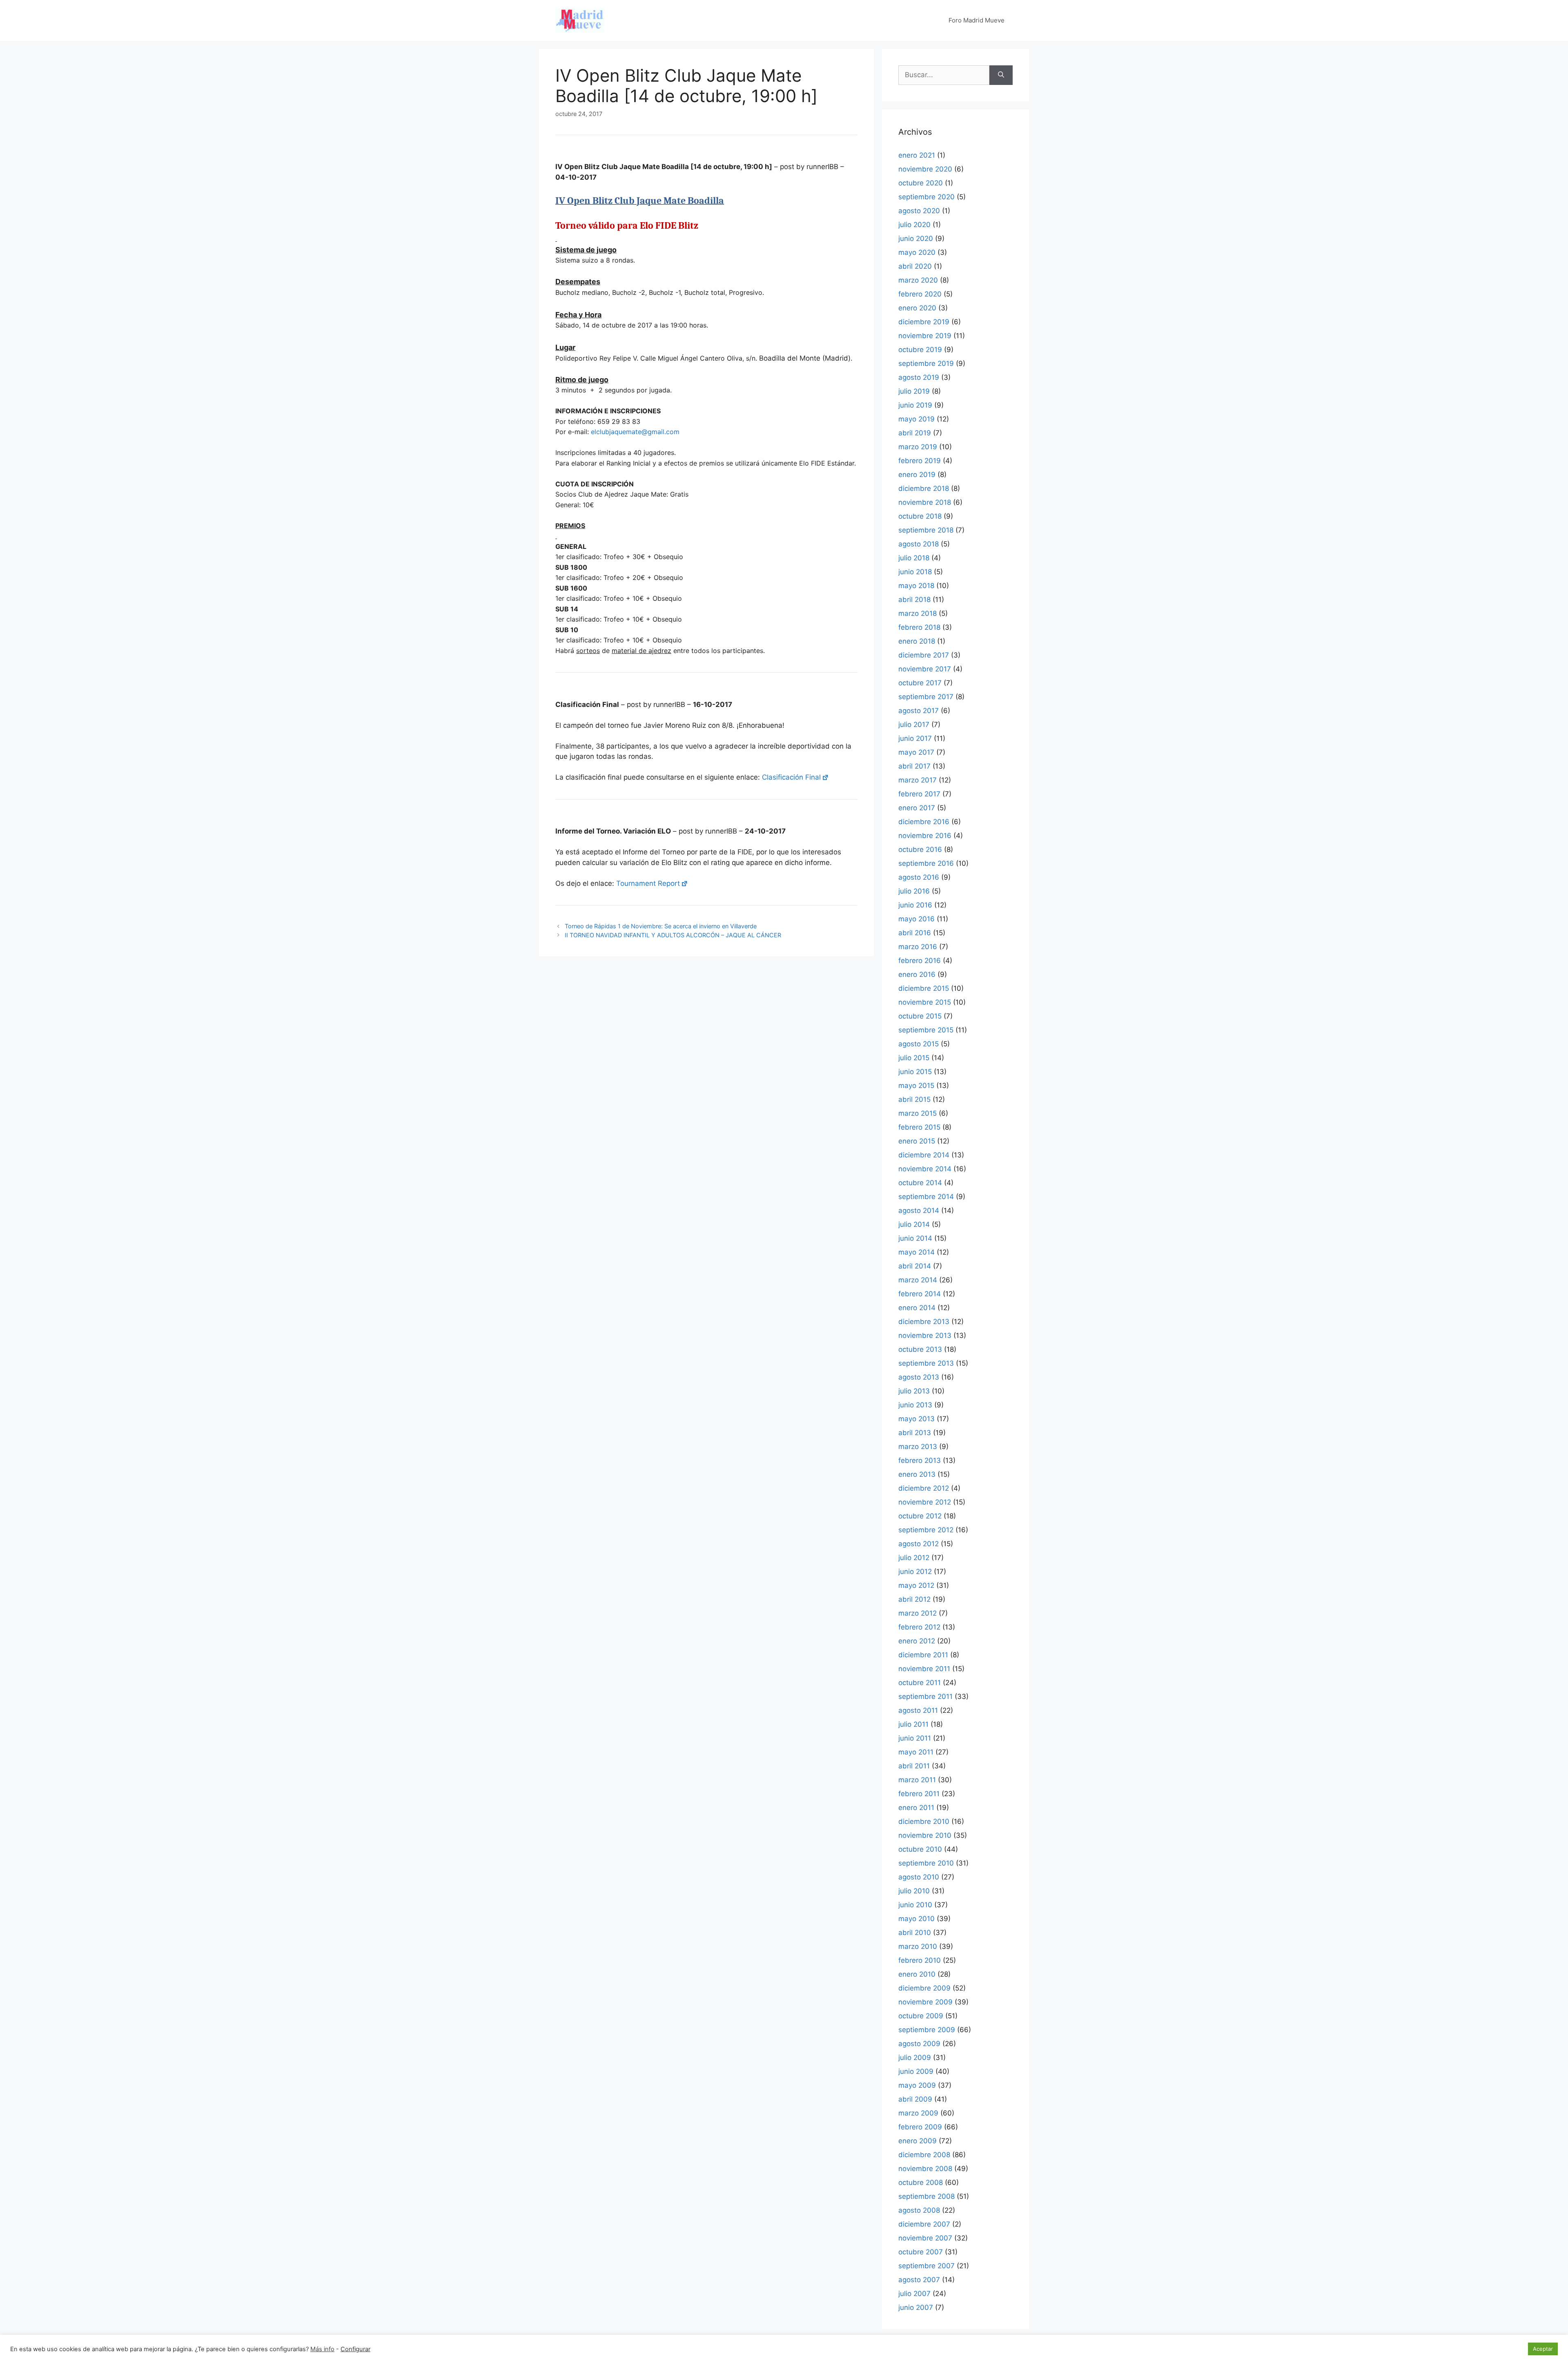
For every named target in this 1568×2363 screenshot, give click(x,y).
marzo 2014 (918, 1280)
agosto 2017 (919, 711)
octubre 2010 (920, 1849)
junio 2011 (915, 1738)
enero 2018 (917, 641)
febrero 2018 (919, 627)
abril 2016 (915, 933)
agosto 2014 (919, 1210)
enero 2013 (917, 1474)
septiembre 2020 (927, 197)
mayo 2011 (916, 1752)
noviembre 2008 (925, 2169)
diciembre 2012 (924, 1488)
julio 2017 (914, 725)
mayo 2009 (917, 2085)
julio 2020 (914, 225)
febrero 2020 (920, 294)
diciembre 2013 (924, 1322)
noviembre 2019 (925, 336)
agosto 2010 (919, 1877)
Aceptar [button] (1543, 2349)
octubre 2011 (920, 1683)
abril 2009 (915, 2099)
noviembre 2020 (925, 169)
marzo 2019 (918, 447)
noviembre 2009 (925, 2002)
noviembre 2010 (925, 1835)
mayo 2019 (917, 419)
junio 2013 (915, 1405)
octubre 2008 (921, 2182)
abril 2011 (914, 1766)
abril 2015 (914, 1099)
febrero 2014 (920, 1294)
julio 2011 (913, 1724)
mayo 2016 (917, 919)
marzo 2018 (918, 613)
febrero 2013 (920, 1460)
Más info (322, 2349)
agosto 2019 (919, 377)
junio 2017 (915, 738)
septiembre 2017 (926, 697)
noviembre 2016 (925, 836)
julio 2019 (914, 391)
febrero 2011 (919, 1794)
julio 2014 (914, 1224)
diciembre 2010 (924, 1821)
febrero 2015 (919, 1127)
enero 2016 (917, 974)
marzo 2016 (918, 947)
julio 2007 (914, 2294)
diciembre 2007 (924, 2224)
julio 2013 (914, 1391)
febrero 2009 (920, 2127)
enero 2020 (917, 308)
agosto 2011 (918, 1710)
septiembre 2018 (926, 530)
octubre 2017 (920, 683)
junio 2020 (916, 239)
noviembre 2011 (924, 1669)
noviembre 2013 (925, 1335)
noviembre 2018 (925, 502)
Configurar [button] (355, 2349)
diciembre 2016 (924, 822)
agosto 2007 (919, 2280)
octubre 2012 (920, 1516)
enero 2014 (917, 1308)
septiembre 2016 (926, 863)
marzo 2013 (918, 1447)
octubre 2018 (920, 516)
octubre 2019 (920, 350)
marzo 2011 (917, 1780)
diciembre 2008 (924, 2155)
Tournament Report (648, 883)
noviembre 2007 (925, 2238)
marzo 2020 (918, 280)
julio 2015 (914, 1058)
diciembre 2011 (923, 1655)
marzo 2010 (918, 1946)
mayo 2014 (917, 1252)
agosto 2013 (919, 1377)
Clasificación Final (791, 777)
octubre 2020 (921, 183)
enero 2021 (917, 155)
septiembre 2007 (927, 2266)
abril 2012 (914, 1599)
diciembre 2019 (924, 322)
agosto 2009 (919, 2044)
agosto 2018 (919, 544)
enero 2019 (917, 475)
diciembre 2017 (924, 655)
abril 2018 (914, 600)
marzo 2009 (918, 2113)
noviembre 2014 (925, 1169)
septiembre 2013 (926, 1363)
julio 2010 (914, 1891)
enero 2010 (917, 1974)
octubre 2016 (920, 849)
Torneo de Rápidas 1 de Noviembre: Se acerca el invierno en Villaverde (661, 926)
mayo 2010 (917, 1919)
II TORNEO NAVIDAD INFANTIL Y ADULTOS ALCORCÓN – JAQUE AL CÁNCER (673, 935)
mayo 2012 (916, 1585)
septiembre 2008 (927, 2196)
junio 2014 (915, 1238)
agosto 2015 (919, 1044)
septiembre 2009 (927, 2030)
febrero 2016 (920, 961)
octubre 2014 (920, 1183)
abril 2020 (915, 266)
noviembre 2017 (925, 669)
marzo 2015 (918, 1113)
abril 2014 (915, 1266)
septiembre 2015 (926, 1030)
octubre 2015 (920, 1016)
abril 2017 (914, 766)
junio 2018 (915, 572)
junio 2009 (916, 2071)
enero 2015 (917, 1141)
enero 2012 (917, 1641)
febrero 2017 (919, 794)
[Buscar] (1001, 75)
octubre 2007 (921, 2252)
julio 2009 (915, 2058)
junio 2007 (916, 2307)
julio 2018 (914, 558)
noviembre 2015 (925, 1002)
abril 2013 (915, 1433)
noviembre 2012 (925, 1502)
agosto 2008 (919, 2210)
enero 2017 (917, 808)
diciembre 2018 (924, 488)
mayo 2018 (916, 586)
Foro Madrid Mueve (977, 20)
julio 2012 (914, 1558)
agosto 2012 (919, 1544)
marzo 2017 (918, 780)
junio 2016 (915, 905)
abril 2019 (915, 433)
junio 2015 (915, 1072)
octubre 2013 (920, 1349)
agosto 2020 (919, 211)
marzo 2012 (918, 1613)
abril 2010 (915, 1933)
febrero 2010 (920, 1960)
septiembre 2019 (926, 363)
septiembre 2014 (926, 1197)
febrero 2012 (919, 1627)
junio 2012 (915, 1572)
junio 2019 (915, 405)
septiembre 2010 (926, 1863)
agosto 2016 (919, 877)
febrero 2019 (920, 461)
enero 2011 (916, 1808)
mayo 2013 (917, 1419)
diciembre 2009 (924, 1988)
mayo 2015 (916, 1086)
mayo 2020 (917, 252)
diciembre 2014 (924, 1155)
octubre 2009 (921, 2016)
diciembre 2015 (924, 988)
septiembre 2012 (926, 1530)
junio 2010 (915, 1905)
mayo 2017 (916, 752)
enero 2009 (918, 2141)
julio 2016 (914, 891)
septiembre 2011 (925, 1696)
